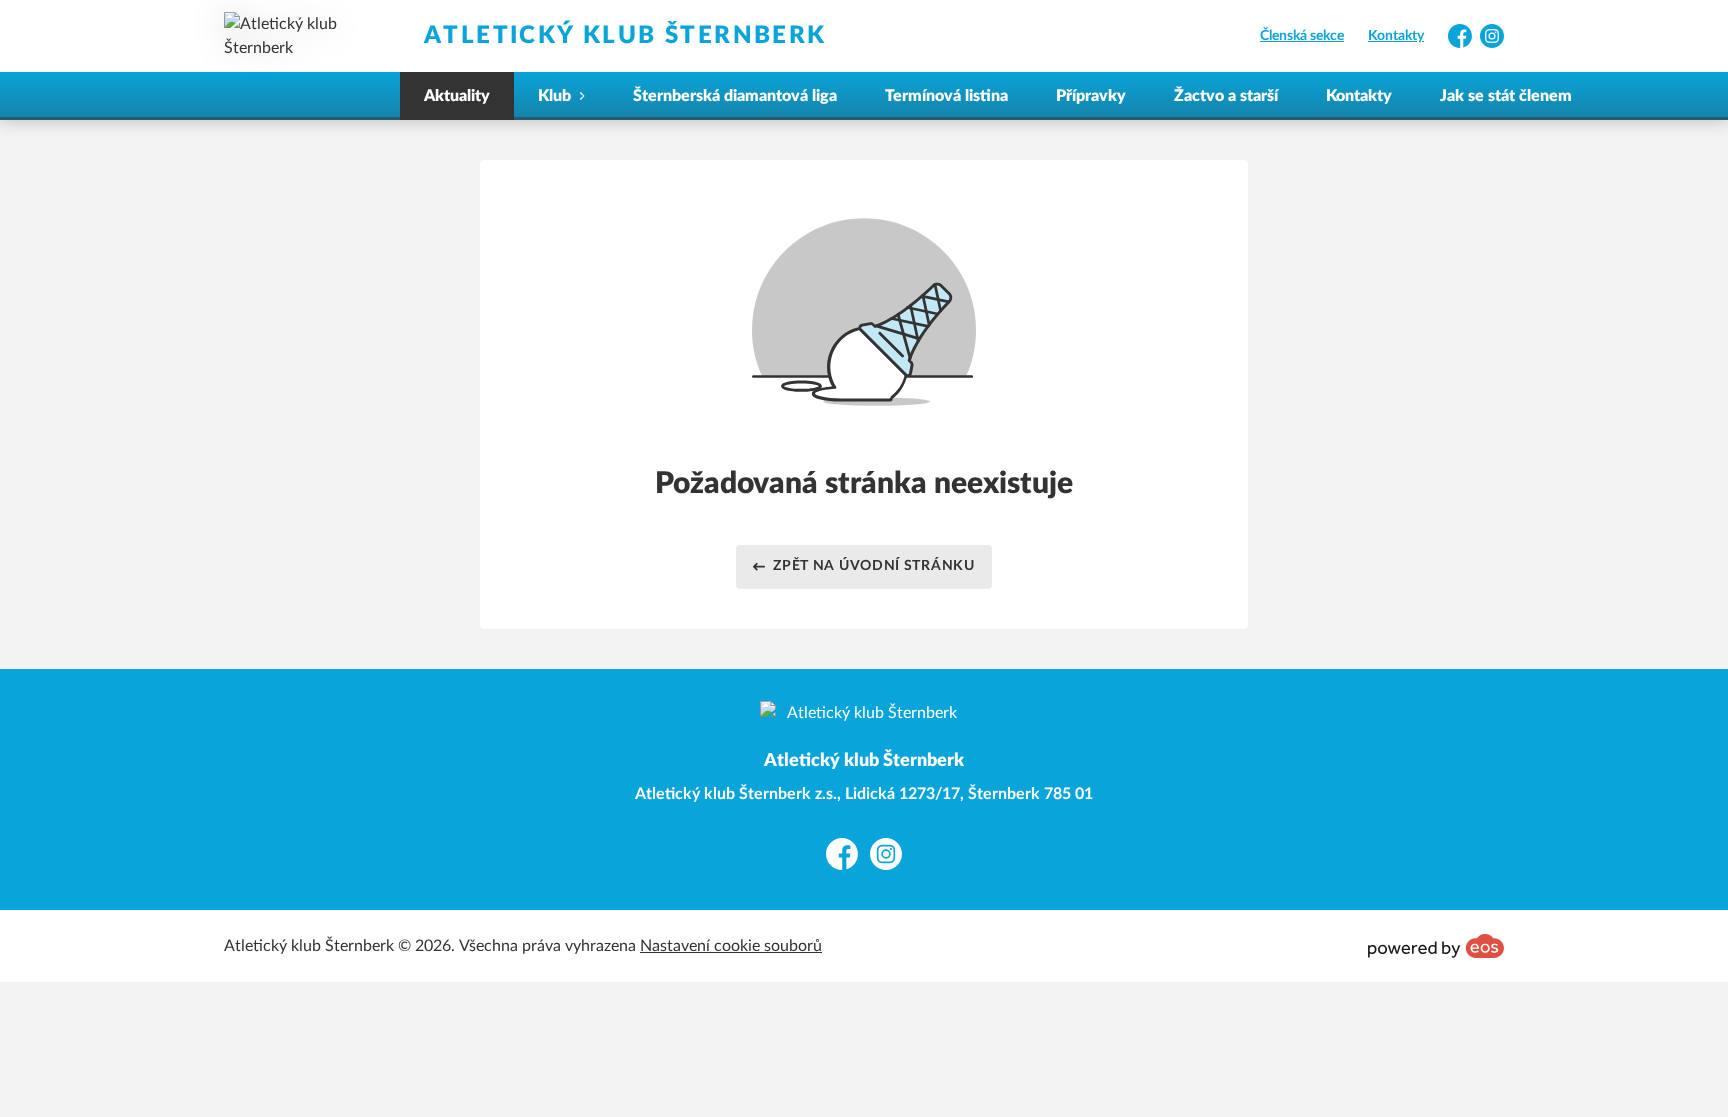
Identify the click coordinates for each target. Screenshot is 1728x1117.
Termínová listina (946, 96)
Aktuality (457, 96)
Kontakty (1396, 36)
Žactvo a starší (1226, 96)
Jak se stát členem (1506, 96)
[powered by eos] (1436, 946)
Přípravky (1091, 96)
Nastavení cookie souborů (731, 946)
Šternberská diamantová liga (735, 96)
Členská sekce (1302, 36)
